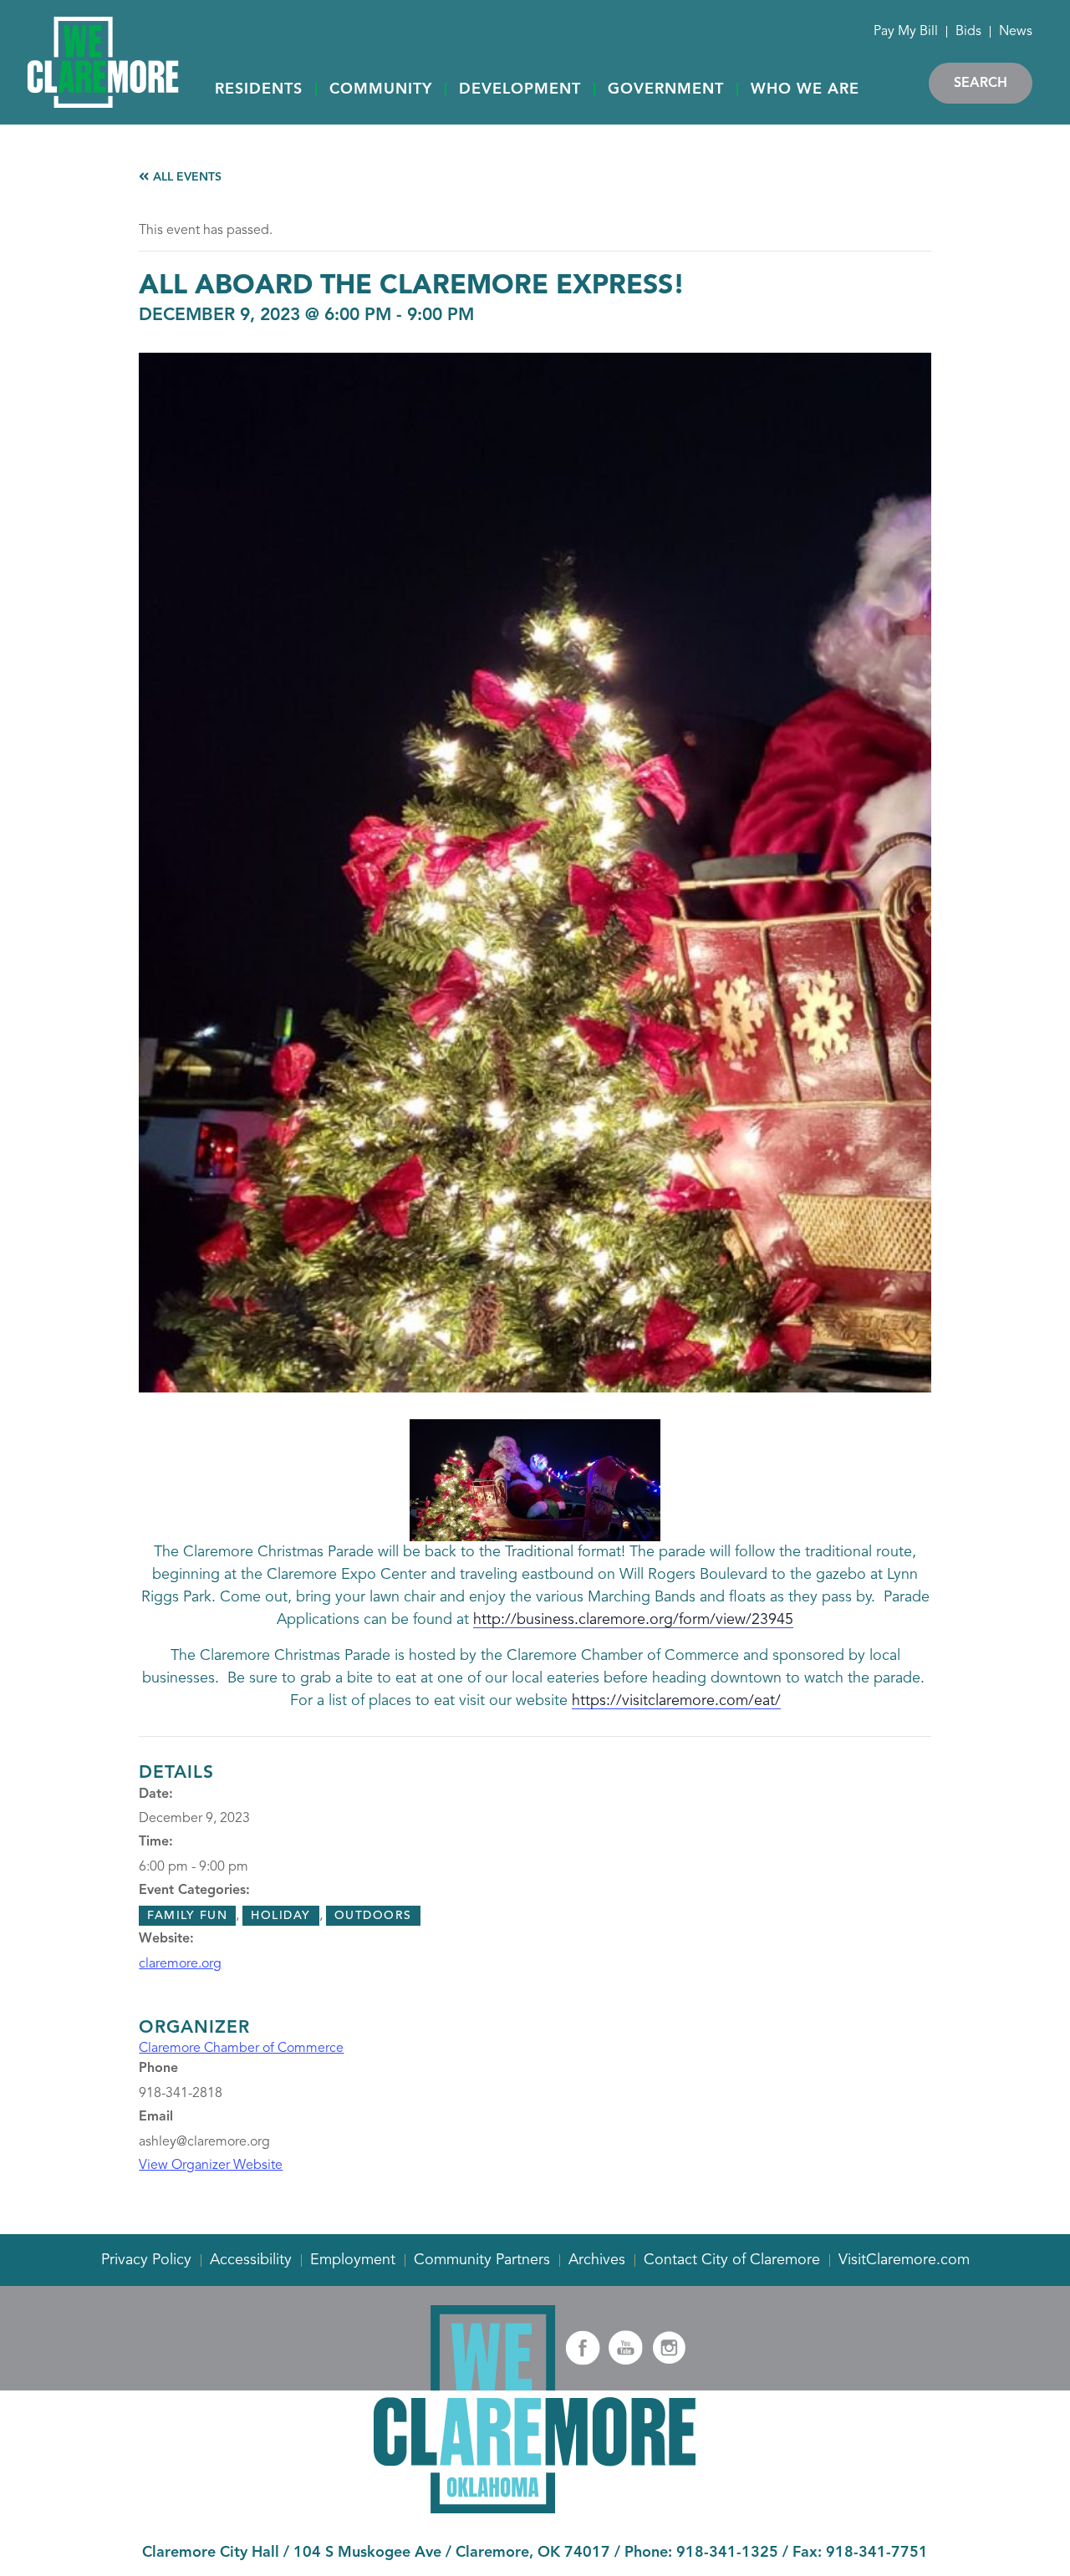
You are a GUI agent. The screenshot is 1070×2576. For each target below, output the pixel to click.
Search (981, 84)
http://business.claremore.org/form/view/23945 (633, 1620)
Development (520, 89)
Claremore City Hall (211, 2553)
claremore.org (180, 1964)
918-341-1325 (727, 2553)
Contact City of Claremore (732, 2260)
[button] (259, 90)
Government (666, 89)
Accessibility (251, 2260)
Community (381, 89)
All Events (185, 177)
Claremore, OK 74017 (533, 2553)
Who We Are (805, 89)
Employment (353, 2260)
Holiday (281, 1916)
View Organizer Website (211, 2166)
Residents (259, 89)
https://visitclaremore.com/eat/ (676, 1701)
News (1016, 32)
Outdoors (373, 1916)
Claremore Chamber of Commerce (241, 2049)
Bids (968, 32)
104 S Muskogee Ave (367, 2553)
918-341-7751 (877, 2553)
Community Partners (482, 2260)
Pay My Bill (906, 32)
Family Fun (187, 1916)
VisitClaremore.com (904, 2260)
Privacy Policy (146, 2260)
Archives (597, 2260)
